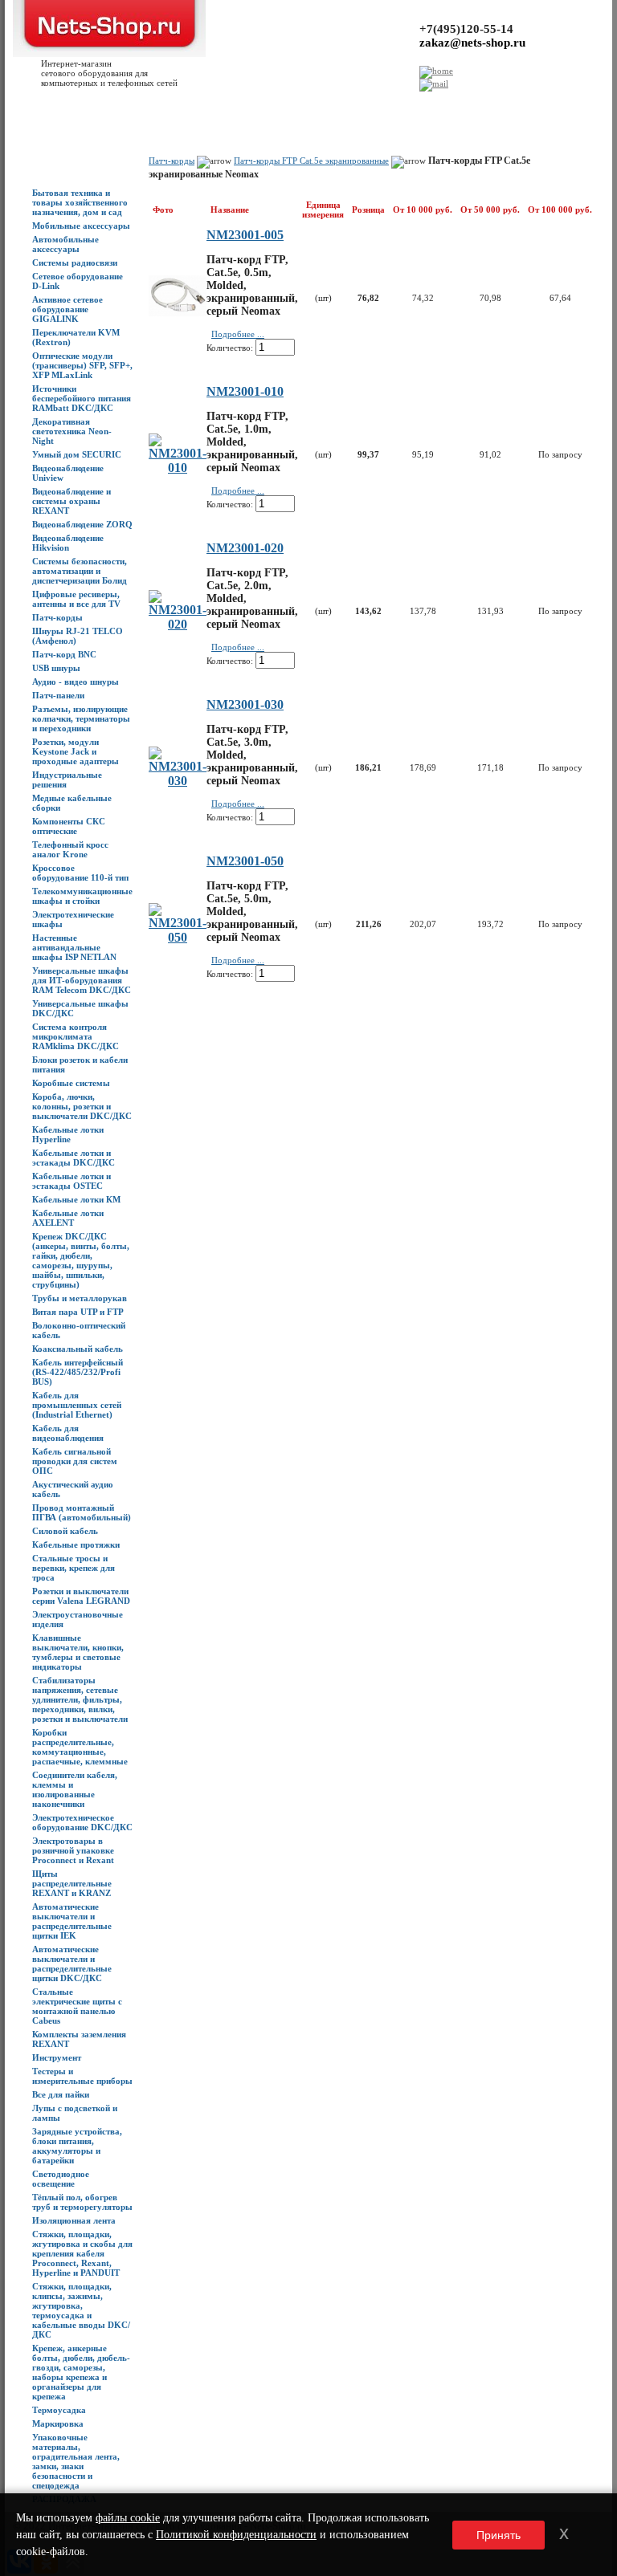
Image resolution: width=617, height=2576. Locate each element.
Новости (124, 105)
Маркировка (58, 2423)
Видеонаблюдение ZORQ (82, 524)
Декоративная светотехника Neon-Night (72, 431)
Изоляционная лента (74, 2220)
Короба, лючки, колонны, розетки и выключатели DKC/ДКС (82, 1106)
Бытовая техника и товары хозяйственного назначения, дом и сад (80, 202)
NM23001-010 (245, 391)
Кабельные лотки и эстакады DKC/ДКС (74, 1158)
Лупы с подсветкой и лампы (75, 2113)
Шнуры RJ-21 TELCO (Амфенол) (78, 636)
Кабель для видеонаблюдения (68, 1433)
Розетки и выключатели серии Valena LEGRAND (81, 1596)
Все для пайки (61, 2094)
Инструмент (57, 2057)
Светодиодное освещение (61, 2179)
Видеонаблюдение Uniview (68, 473)
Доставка (162, 105)
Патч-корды (57, 617)
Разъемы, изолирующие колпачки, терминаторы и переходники (81, 718)
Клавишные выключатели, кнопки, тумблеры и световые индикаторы (78, 1652)
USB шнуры (56, 668)
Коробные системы (71, 1083)
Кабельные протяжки (76, 1544)
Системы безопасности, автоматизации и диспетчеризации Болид (80, 571)
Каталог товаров (72, 105)
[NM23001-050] (178, 937)
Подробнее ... (238, 334)
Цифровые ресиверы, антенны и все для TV (76, 599)
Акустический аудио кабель (73, 1489)
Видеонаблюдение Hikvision (68, 543)
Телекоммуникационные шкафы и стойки (82, 896)
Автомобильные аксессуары (65, 244)
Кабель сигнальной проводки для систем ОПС (75, 1461)
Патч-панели (58, 695)
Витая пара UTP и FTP (78, 1312)
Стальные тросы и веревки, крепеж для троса (74, 1568)
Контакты (233, 105)
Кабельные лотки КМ (76, 1199)
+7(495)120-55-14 (466, 29)
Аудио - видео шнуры (76, 682)
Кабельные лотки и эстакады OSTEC (72, 1181)
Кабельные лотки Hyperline (68, 1134)
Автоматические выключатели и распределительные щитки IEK (72, 1921)
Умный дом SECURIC (77, 454)
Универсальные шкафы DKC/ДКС (80, 1008)
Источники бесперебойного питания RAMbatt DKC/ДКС (82, 398)
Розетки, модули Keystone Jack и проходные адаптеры (76, 751)
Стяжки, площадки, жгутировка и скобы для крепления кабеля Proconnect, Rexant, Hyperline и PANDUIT (82, 2253)
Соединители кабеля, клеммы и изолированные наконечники (75, 1789)
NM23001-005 (245, 235)
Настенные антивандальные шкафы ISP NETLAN (74, 947)
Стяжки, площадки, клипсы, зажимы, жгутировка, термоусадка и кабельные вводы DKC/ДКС (81, 2310)
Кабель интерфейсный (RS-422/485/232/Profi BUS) (78, 1372)
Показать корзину (486, 100)
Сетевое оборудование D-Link (78, 281)
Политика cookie (412, 105)
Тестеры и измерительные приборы (82, 2076)
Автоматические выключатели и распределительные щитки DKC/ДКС (72, 1964)
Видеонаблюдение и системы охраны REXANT (72, 501)
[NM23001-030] (178, 781)
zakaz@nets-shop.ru (472, 43)
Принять (499, 2535)
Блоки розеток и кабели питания (80, 1064)
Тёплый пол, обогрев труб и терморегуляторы (82, 2202)
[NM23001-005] (178, 312)
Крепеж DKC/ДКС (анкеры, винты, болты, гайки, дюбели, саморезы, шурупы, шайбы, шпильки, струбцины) (81, 1260)
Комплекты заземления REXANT (79, 2039)
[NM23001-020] (178, 624)
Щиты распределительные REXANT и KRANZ (72, 1883)
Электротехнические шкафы (73, 919)
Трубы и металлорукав (80, 1298)
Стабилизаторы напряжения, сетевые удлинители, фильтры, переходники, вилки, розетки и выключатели (80, 1699)
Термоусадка (59, 2410)
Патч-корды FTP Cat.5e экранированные (311, 161)
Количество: (230, 348)
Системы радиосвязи (75, 262)
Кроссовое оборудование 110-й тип (80, 873)
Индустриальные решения (67, 779)
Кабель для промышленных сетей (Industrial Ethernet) (77, 1405)
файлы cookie (128, 2518)
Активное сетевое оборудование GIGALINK (67, 309)
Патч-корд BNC (64, 654)
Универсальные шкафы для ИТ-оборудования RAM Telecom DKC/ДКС (82, 980)
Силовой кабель (65, 1531)
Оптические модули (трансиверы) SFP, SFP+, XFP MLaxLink (82, 365)
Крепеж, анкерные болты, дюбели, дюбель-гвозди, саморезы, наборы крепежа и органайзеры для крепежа (81, 2372)
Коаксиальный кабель (78, 1349)
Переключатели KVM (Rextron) (76, 337)
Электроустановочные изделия (78, 1619)
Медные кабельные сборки (72, 803)
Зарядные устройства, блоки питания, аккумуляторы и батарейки (77, 2146)
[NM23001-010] (178, 468)
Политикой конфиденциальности (236, 2535)
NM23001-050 (245, 861)
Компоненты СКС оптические (69, 826)
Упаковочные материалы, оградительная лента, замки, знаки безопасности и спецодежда (76, 2461)
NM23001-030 (245, 704)
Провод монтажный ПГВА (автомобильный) (82, 1512)
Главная (22, 105)
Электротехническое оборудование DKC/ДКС (82, 1822)
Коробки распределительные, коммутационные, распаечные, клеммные (80, 1747)
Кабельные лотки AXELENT (68, 1218)
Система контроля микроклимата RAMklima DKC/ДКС (76, 1036)
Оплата (198, 105)
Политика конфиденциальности (316, 105)
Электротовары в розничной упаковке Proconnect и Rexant (73, 1850)
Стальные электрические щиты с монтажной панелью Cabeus (77, 2006)
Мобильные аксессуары (81, 226)
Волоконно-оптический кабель (79, 1330)
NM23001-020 (245, 548)
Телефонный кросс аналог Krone (70, 849)
